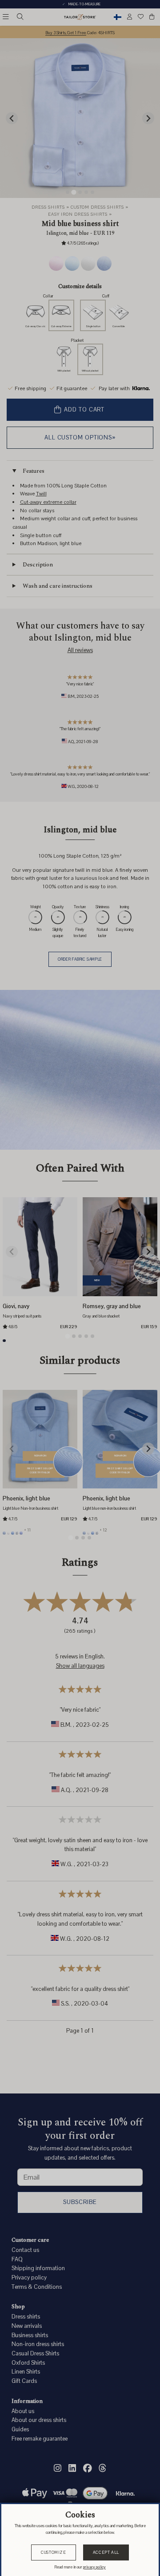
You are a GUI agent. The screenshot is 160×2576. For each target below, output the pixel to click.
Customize (54, 2552)
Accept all (106, 2552)
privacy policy (94, 2567)
